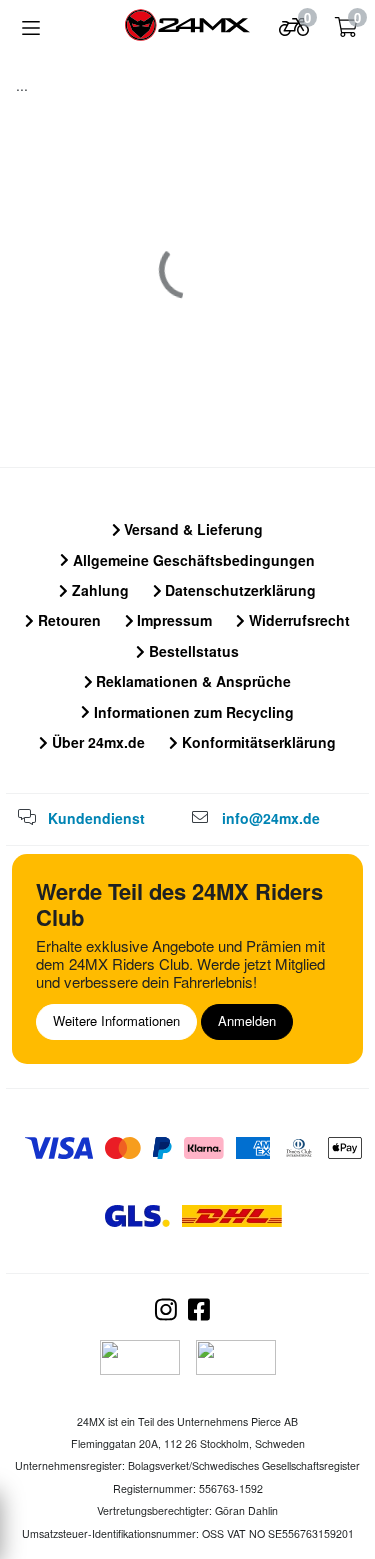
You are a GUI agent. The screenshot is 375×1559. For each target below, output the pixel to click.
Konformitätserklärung (257, 742)
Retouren (67, 620)
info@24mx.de (271, 818)
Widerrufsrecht (297, 620)
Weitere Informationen (116, 1020)
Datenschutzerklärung (238, 590)
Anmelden (247, 1020)
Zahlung (98, 590)
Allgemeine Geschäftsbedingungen (192, 560)
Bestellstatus (192, 651)
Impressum (172, 620)
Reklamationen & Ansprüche (191, 681)
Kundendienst (96, 818)
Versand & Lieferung (191, 529)
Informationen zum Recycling (192, 712)
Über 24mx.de (96, 742)
